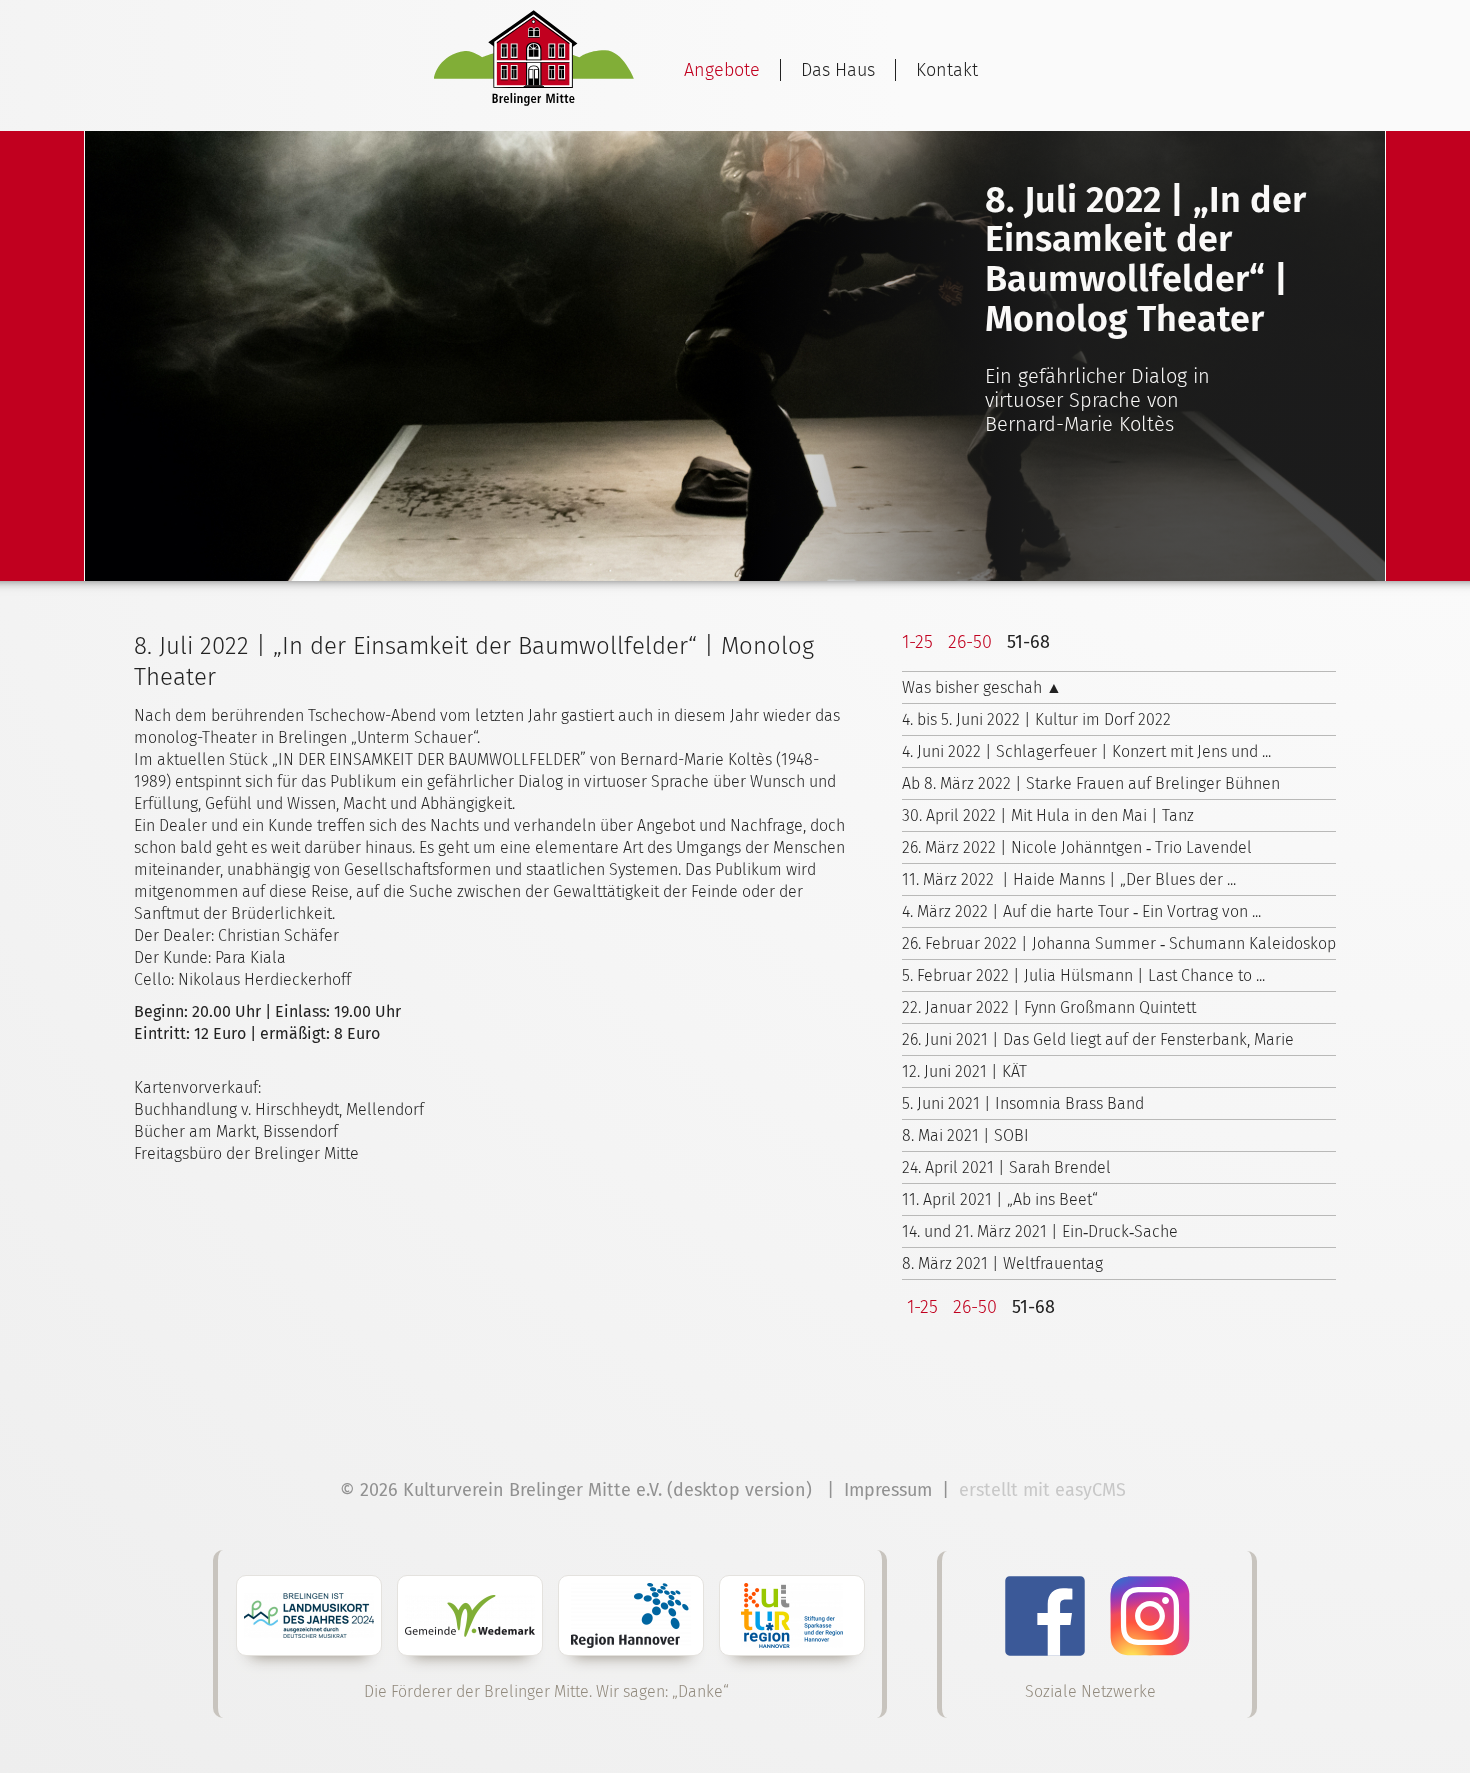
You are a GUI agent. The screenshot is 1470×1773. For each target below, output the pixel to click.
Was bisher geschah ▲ (982, 687)
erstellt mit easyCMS (1045, 1490)
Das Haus (838, 70)
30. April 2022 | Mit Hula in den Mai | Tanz (1048, 815)
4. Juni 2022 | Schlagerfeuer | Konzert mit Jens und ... (1086, 751)
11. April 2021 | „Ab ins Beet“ (1000, 1199)
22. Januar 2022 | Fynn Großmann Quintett (1049, 1007)
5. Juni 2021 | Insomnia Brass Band (1023, 1103)
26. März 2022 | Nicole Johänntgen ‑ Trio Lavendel (1077, 847)
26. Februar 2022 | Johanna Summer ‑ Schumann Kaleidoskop (1119, 943)
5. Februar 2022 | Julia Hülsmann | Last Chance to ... (1083, 975)
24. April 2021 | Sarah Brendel (1006, 1167)
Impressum (888, 1490)
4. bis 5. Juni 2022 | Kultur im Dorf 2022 (1036, 719)
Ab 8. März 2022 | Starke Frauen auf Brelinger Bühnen (1091, 783)
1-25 (917, 642)
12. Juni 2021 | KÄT (964, 1071)
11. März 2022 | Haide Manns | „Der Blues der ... (1069, 879)
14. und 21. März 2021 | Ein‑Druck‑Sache (1040, 1231)
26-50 (970, 642)
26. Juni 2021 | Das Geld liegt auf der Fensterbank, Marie (1098, 1039)
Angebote (722, 70)
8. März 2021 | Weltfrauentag (1002, 1263)
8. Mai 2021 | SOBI (965, 1135)
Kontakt (947, 70)
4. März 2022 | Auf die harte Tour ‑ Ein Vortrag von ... (1081, 911)
